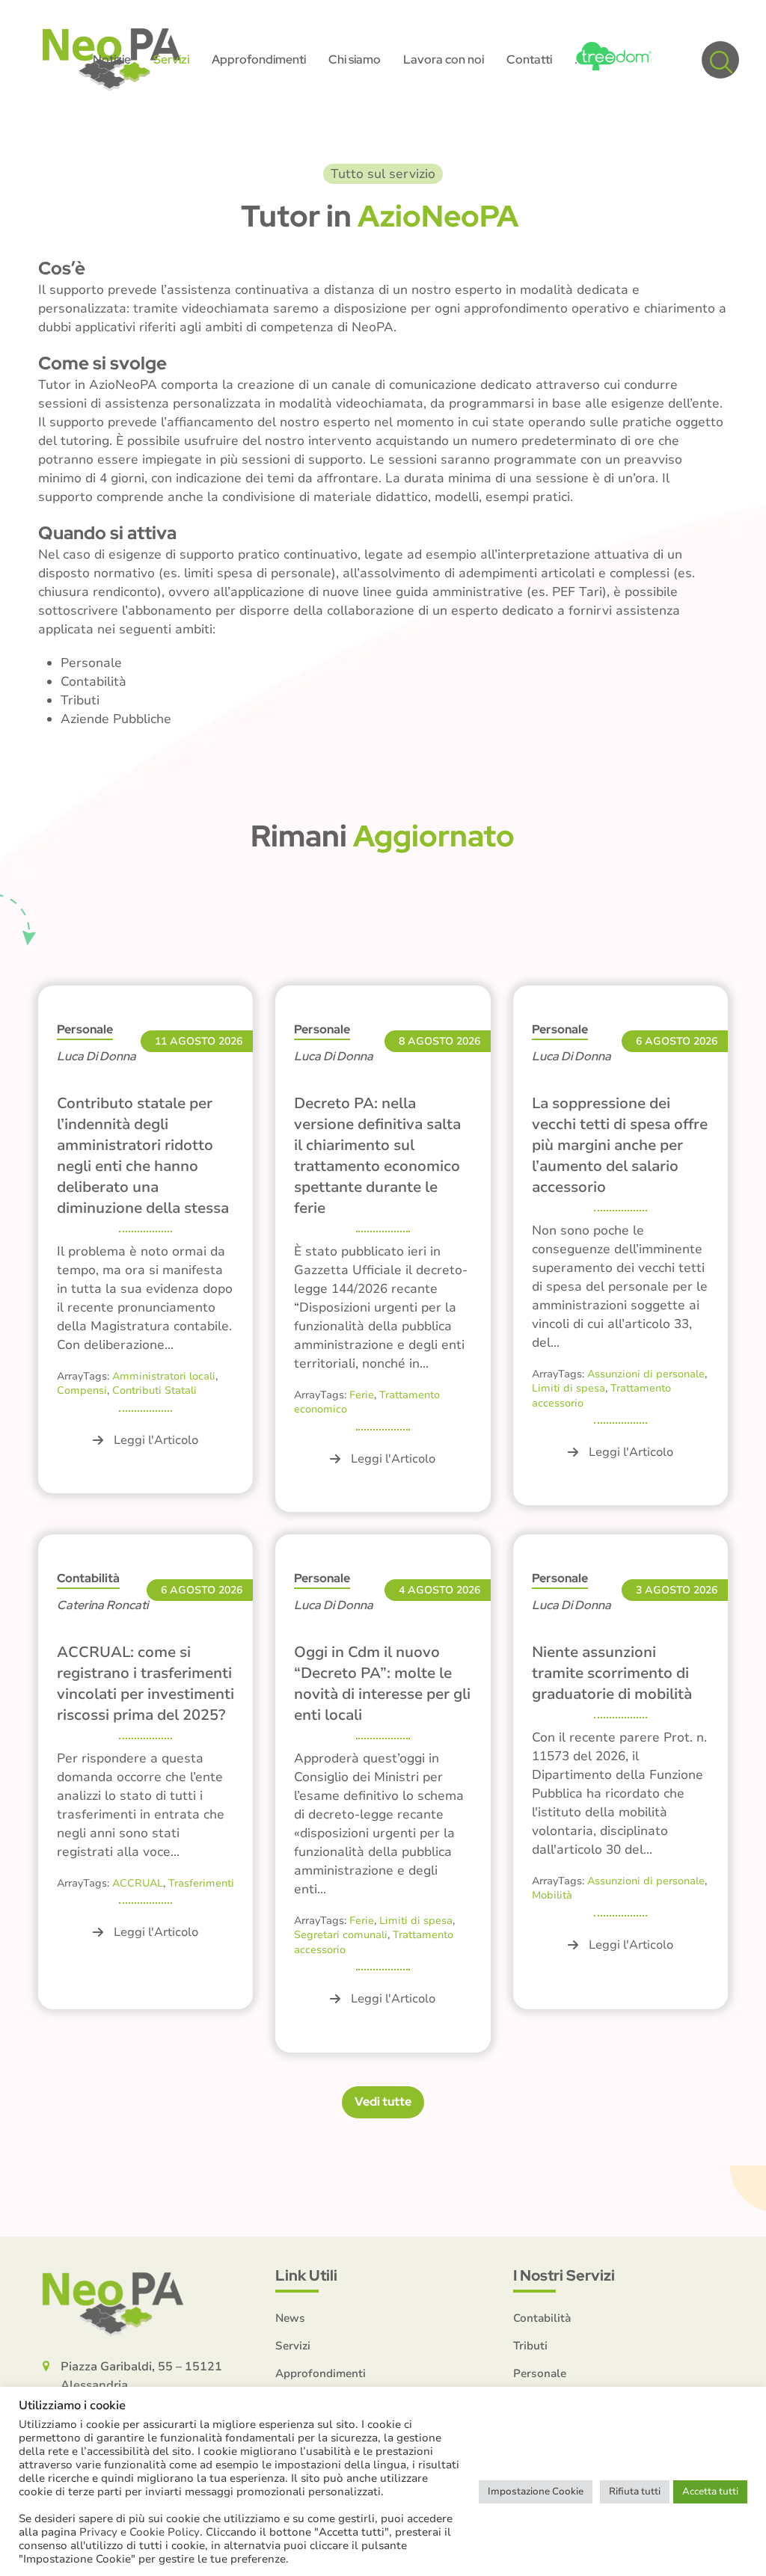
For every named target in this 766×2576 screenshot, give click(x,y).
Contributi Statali (154, 1390)
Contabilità (88, 1578)
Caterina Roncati (102, 1605)
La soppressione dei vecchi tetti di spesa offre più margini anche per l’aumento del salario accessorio (620, 1145)
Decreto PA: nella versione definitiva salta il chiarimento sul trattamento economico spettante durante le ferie (377, 1156)
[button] (720, 60)
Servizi (293, 2346)
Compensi (82, 1390)
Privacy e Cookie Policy (140, 2532)
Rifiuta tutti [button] (635, 2492)
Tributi (530, 2346)
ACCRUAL (138, 1883)
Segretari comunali (341, 1935)
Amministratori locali (164, 1376)
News (290, 2318)
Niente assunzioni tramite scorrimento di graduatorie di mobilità (612, 1673)
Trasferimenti (201, 1883)
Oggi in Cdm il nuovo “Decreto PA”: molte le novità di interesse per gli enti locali (382, 1684)
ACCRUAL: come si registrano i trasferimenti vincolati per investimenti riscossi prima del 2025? (145, 1684)
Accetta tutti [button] (710, 2492)
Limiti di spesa (569, 1388)
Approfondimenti (321, 2373)
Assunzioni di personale (646, 1374)
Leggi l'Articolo (156, 1440)
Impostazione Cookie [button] (536, 2492)
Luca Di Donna (96, 1056)
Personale (85, 1029)
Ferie (362, 1395)
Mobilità (552, 1895)
